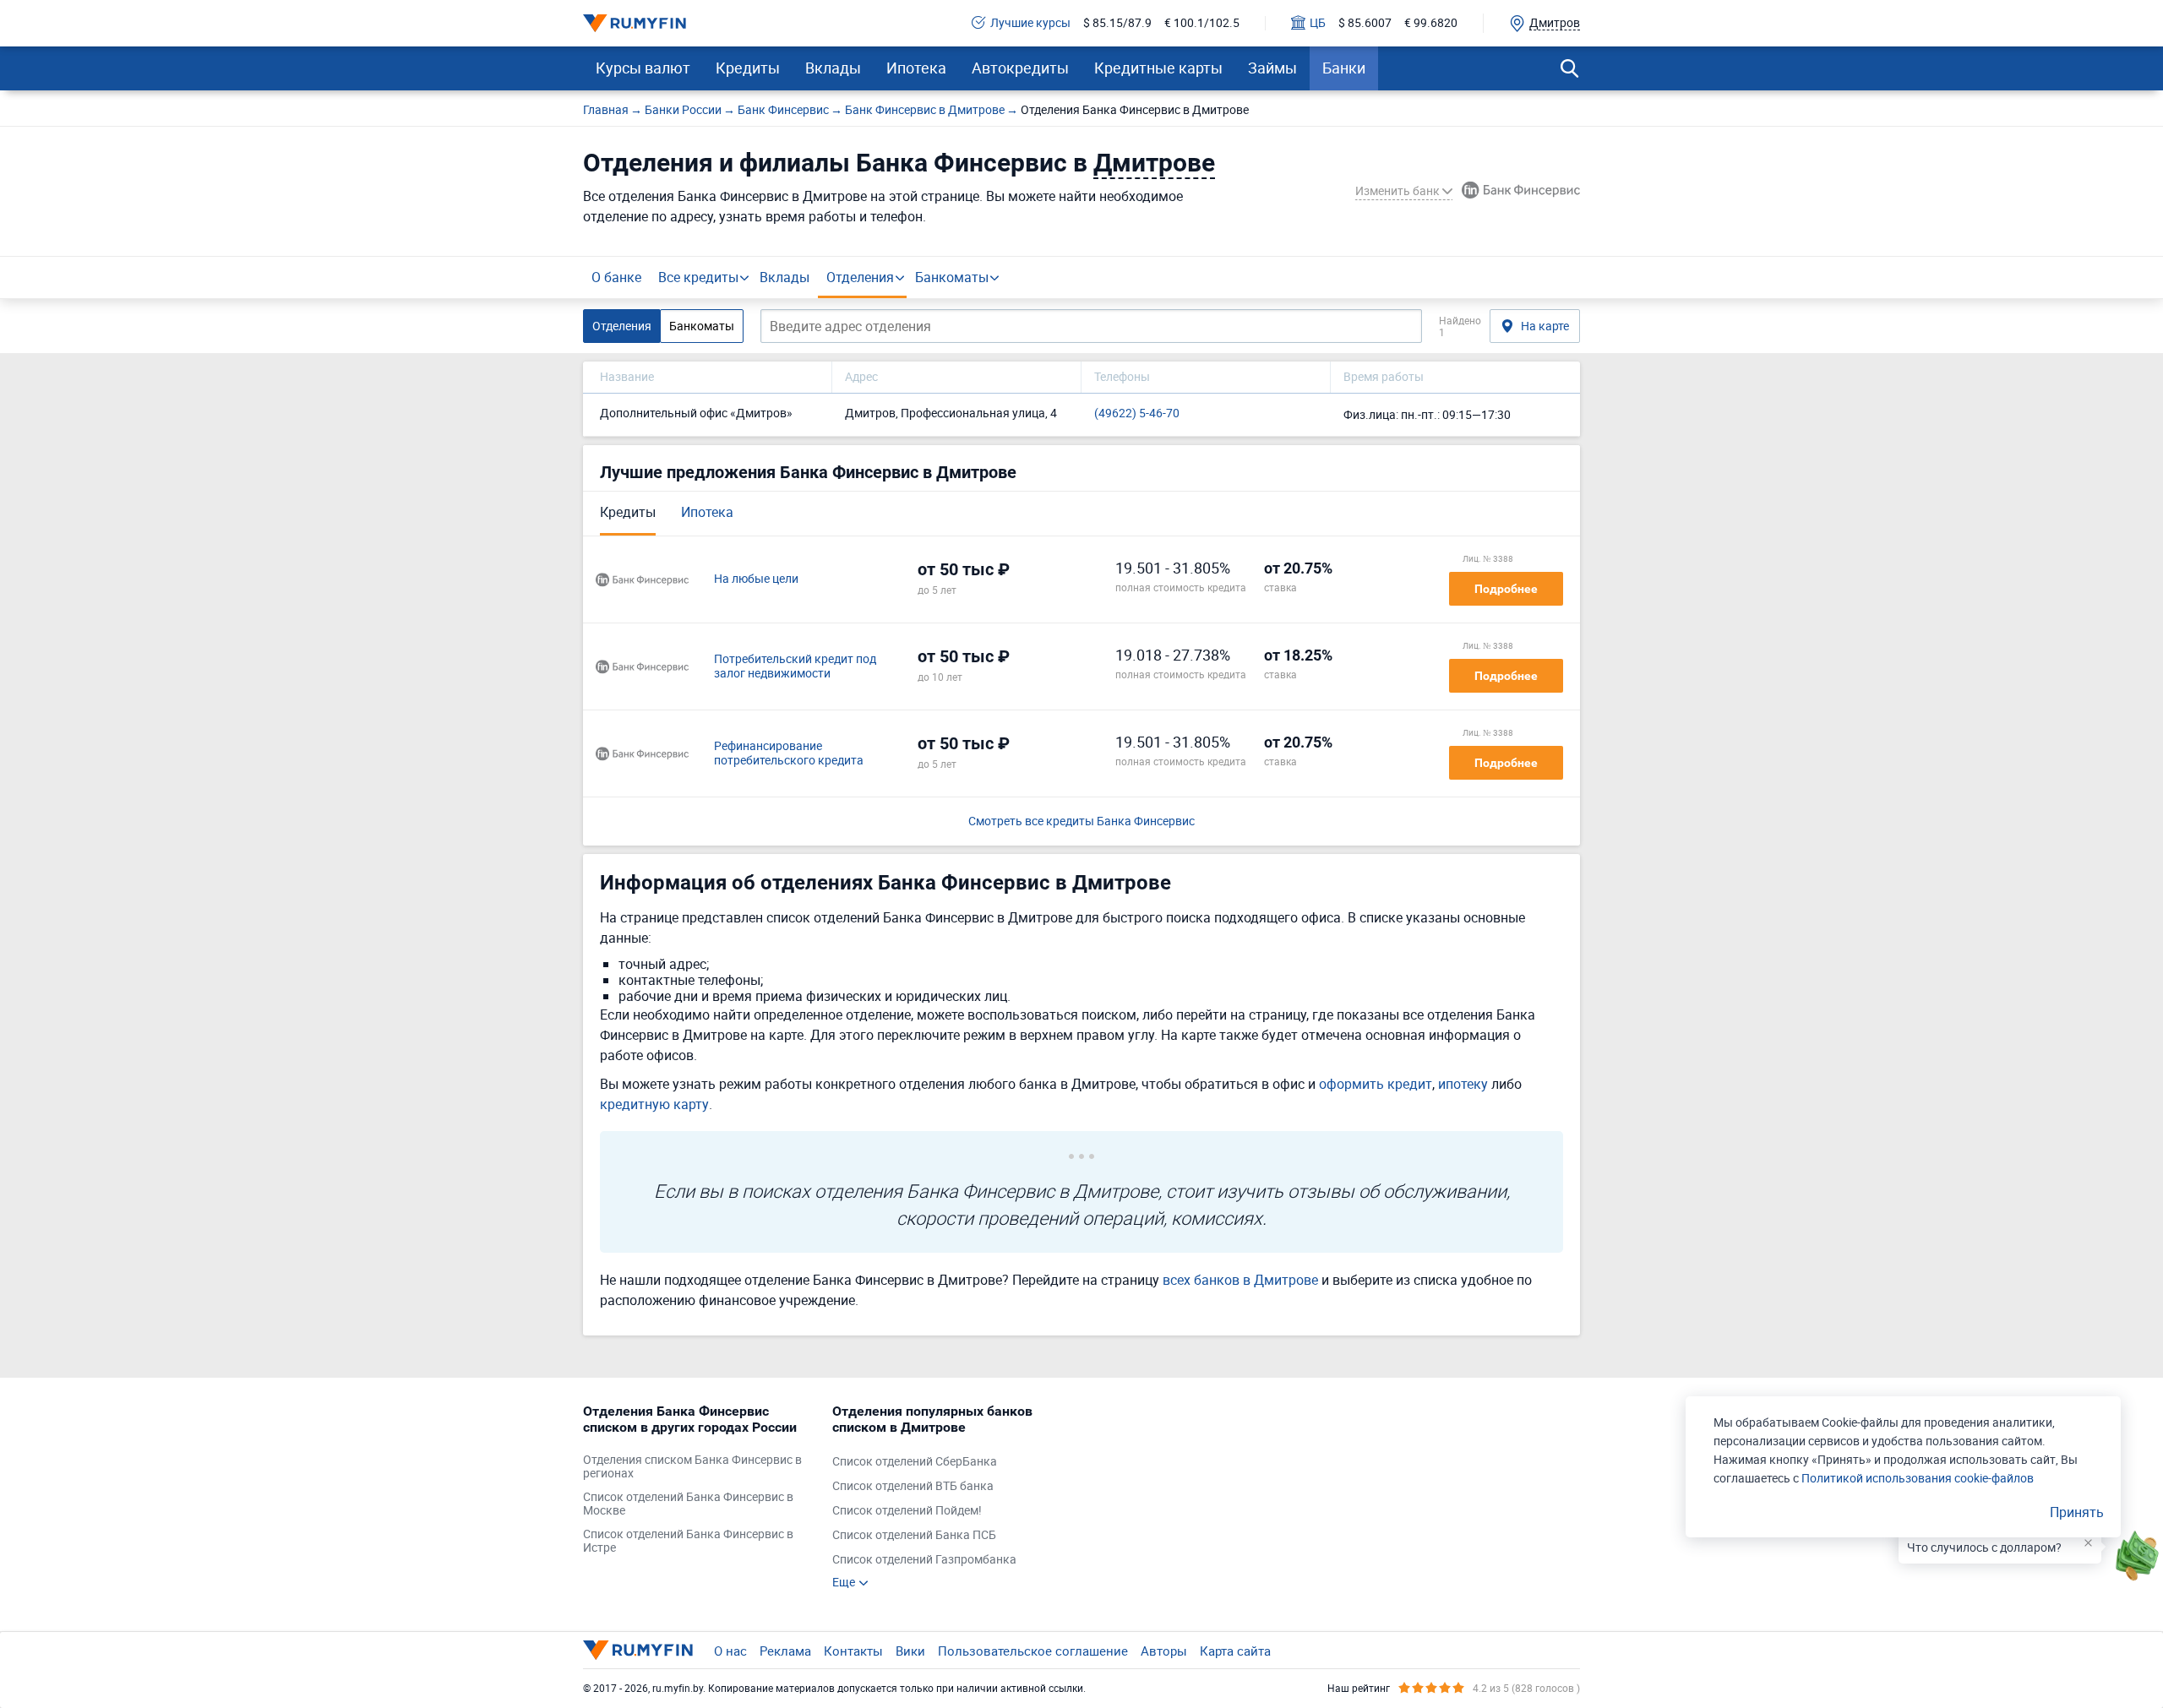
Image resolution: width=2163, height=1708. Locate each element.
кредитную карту (654, 1104)
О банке (616, 277)
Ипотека (916, 68)
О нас (730, 1651)
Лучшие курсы (1030, 23)
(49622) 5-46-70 (1137, 413)
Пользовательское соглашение (1033, 1651)
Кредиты (748, 68)
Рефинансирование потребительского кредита (789, 753)
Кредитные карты (1158, 68)
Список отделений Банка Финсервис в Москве (688, 1504)
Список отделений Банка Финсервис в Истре (688, 1542)
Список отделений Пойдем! (907, 1511)
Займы (1272, 68)
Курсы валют (643, 68)
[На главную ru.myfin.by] (638, 1650)
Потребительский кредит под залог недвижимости (795, 666)
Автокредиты (1020, 68)
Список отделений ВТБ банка (913, 1486)
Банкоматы (952, 277)
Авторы (1164, 1651)
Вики (910, 1651)
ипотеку (1463, 1084)
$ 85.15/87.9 (1117, 23)
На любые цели (756, 579)
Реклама (785, 1651)
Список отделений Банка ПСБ (914, 1535)
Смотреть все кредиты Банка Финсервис (1081, 821)
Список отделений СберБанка (915, 1462)
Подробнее (1506, 589)
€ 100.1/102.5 (1202, 23)
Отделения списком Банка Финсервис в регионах (692, 1467)
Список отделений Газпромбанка (924, 1560)
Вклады (833, 68)
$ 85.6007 (1365, 23)
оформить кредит (1376, 1084)
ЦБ (1318, 23)
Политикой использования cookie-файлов (1918, 1478)
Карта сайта (1235, 1651)
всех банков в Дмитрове (1240, 1280)
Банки (1344, 68)
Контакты (853, 1651)
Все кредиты (698, 277)
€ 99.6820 (1431, 23)
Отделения (860, 277)
